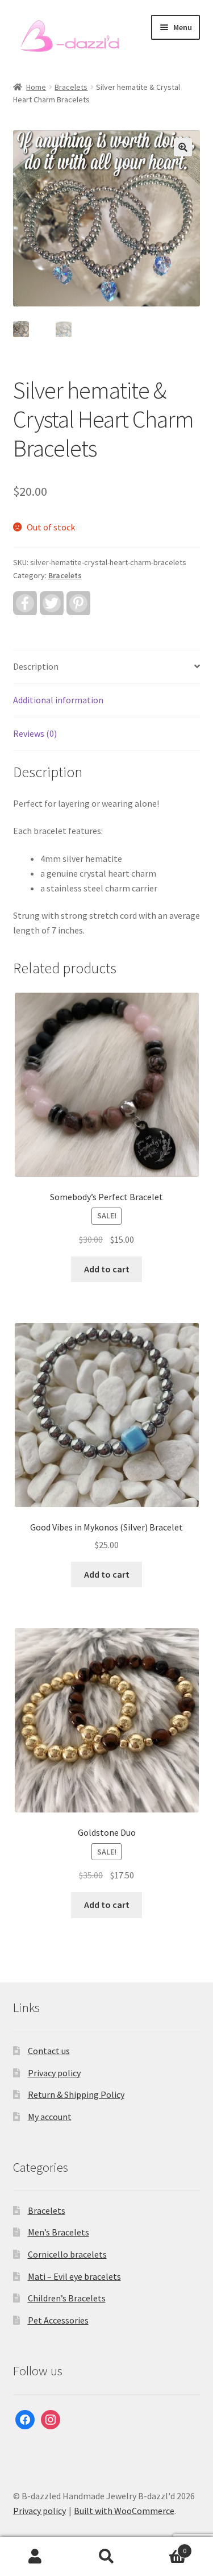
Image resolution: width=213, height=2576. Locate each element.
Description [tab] (36, 666)
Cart (164, 2547)
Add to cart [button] (107, 1269)
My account (50, 2117)
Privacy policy (54, 2073)
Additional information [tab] (58, 700)
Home (36, 87)
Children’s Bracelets (67, 2298)
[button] (183, 147)
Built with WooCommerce (124, 2511)
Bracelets (71, 87)
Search (106, 2557)
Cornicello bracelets (67, 2254)
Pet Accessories (58, 2320)
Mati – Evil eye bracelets (74, 2276)
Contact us (49, 2051)
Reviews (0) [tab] (35, 733)
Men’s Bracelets (59, 2232)
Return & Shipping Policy (76, 2094)
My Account (35, 2557)
